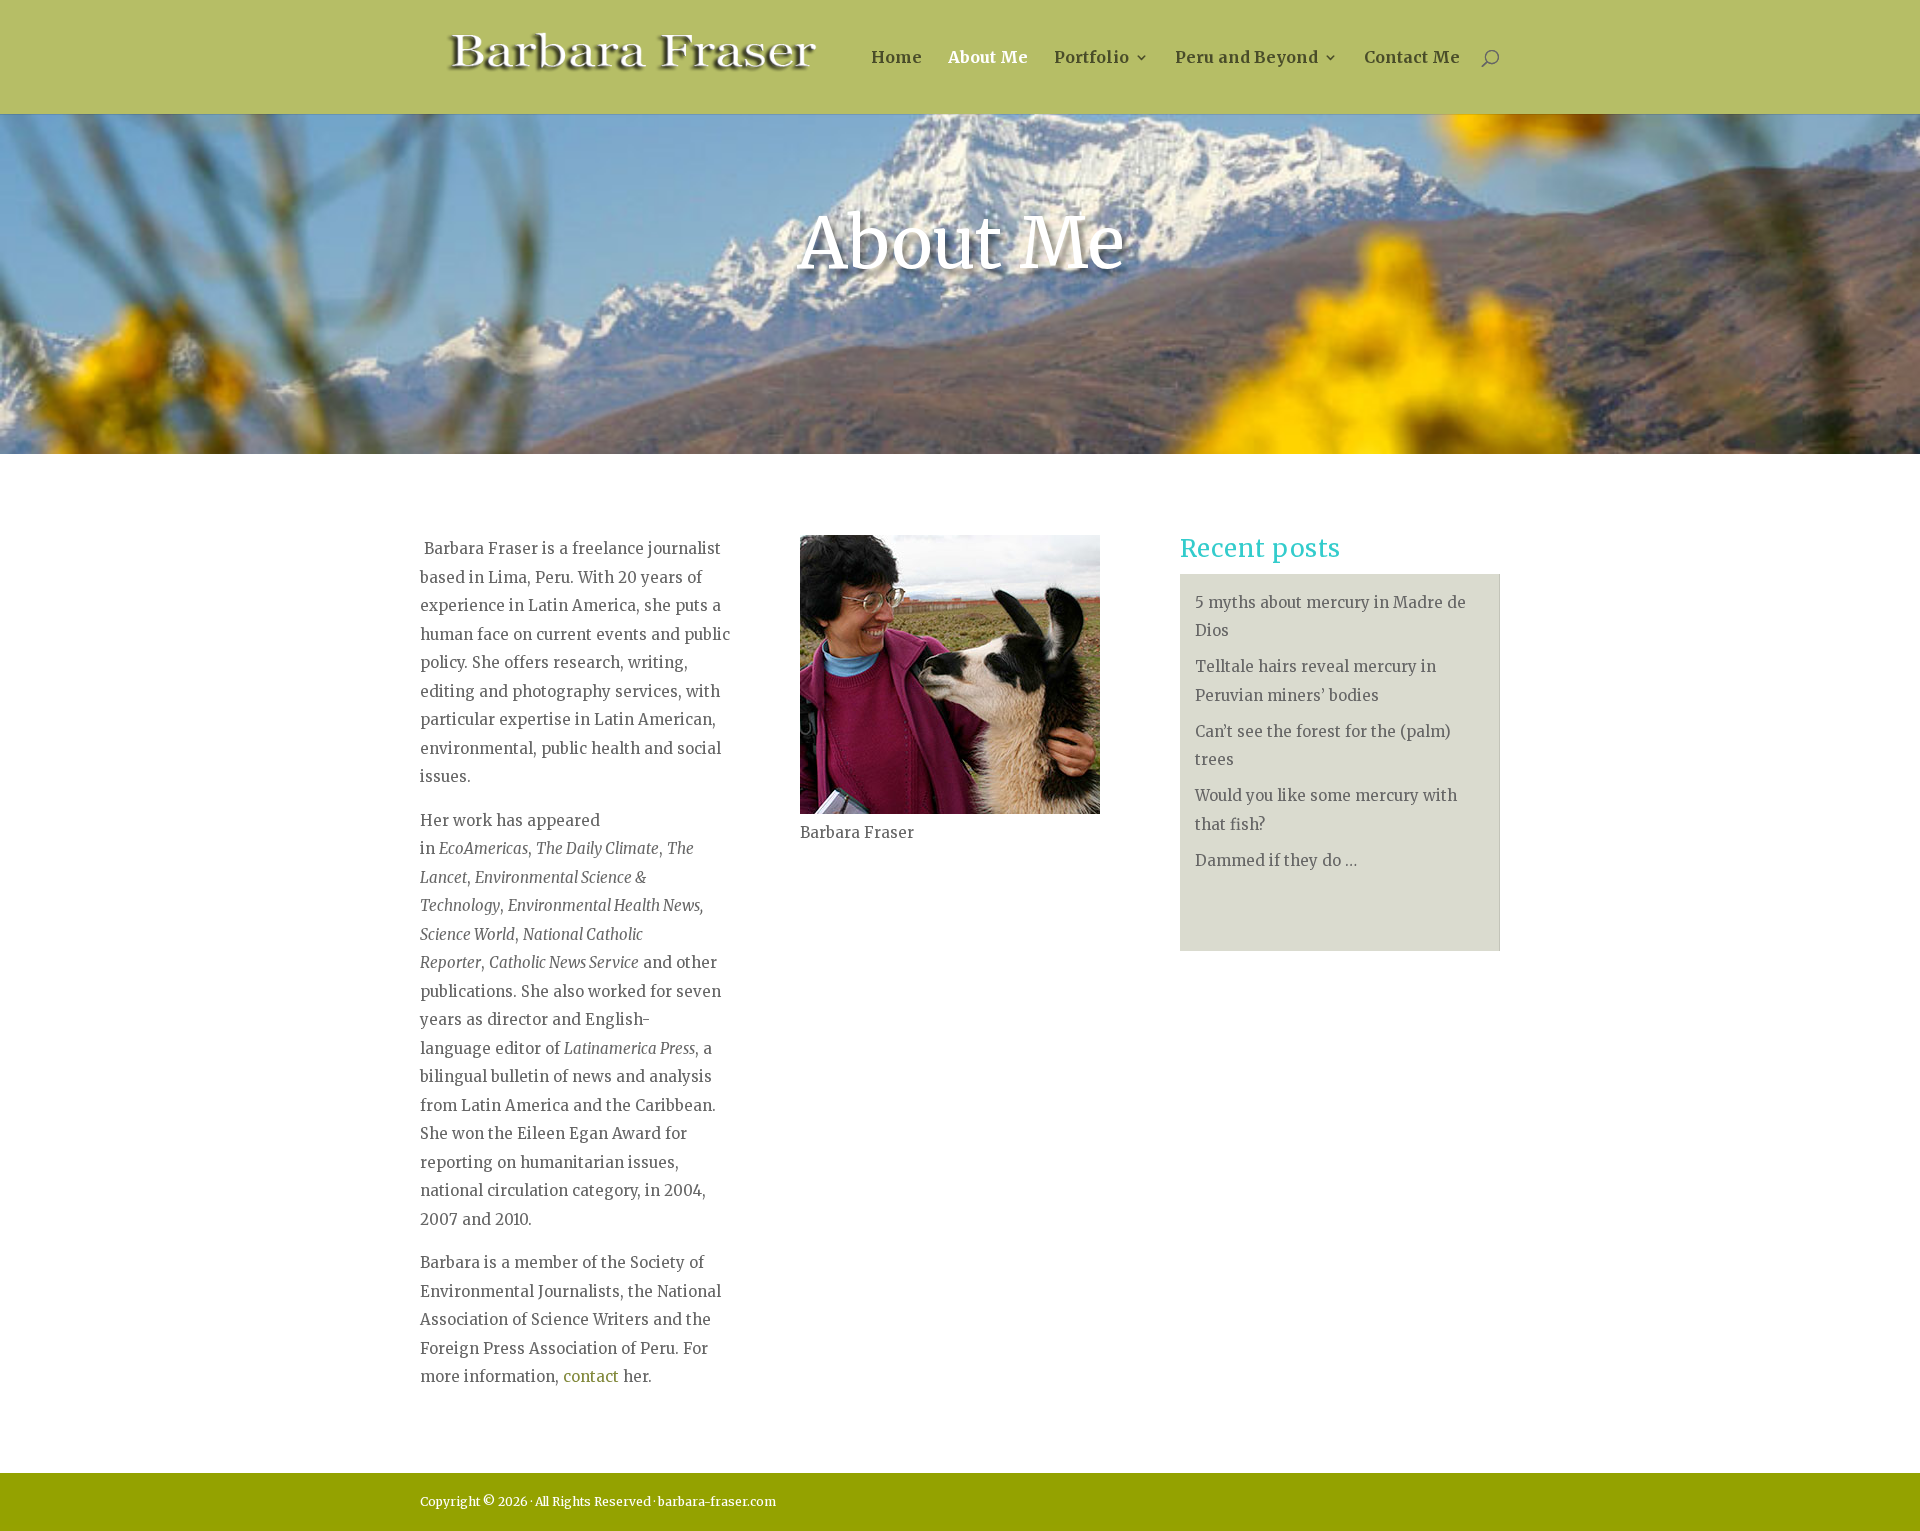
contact (591, 1376)
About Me (988, 58)
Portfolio (1091, 58)
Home (896, 58)
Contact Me (1412, 58)
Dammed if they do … (1276, 860)
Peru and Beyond (1246, 58)
